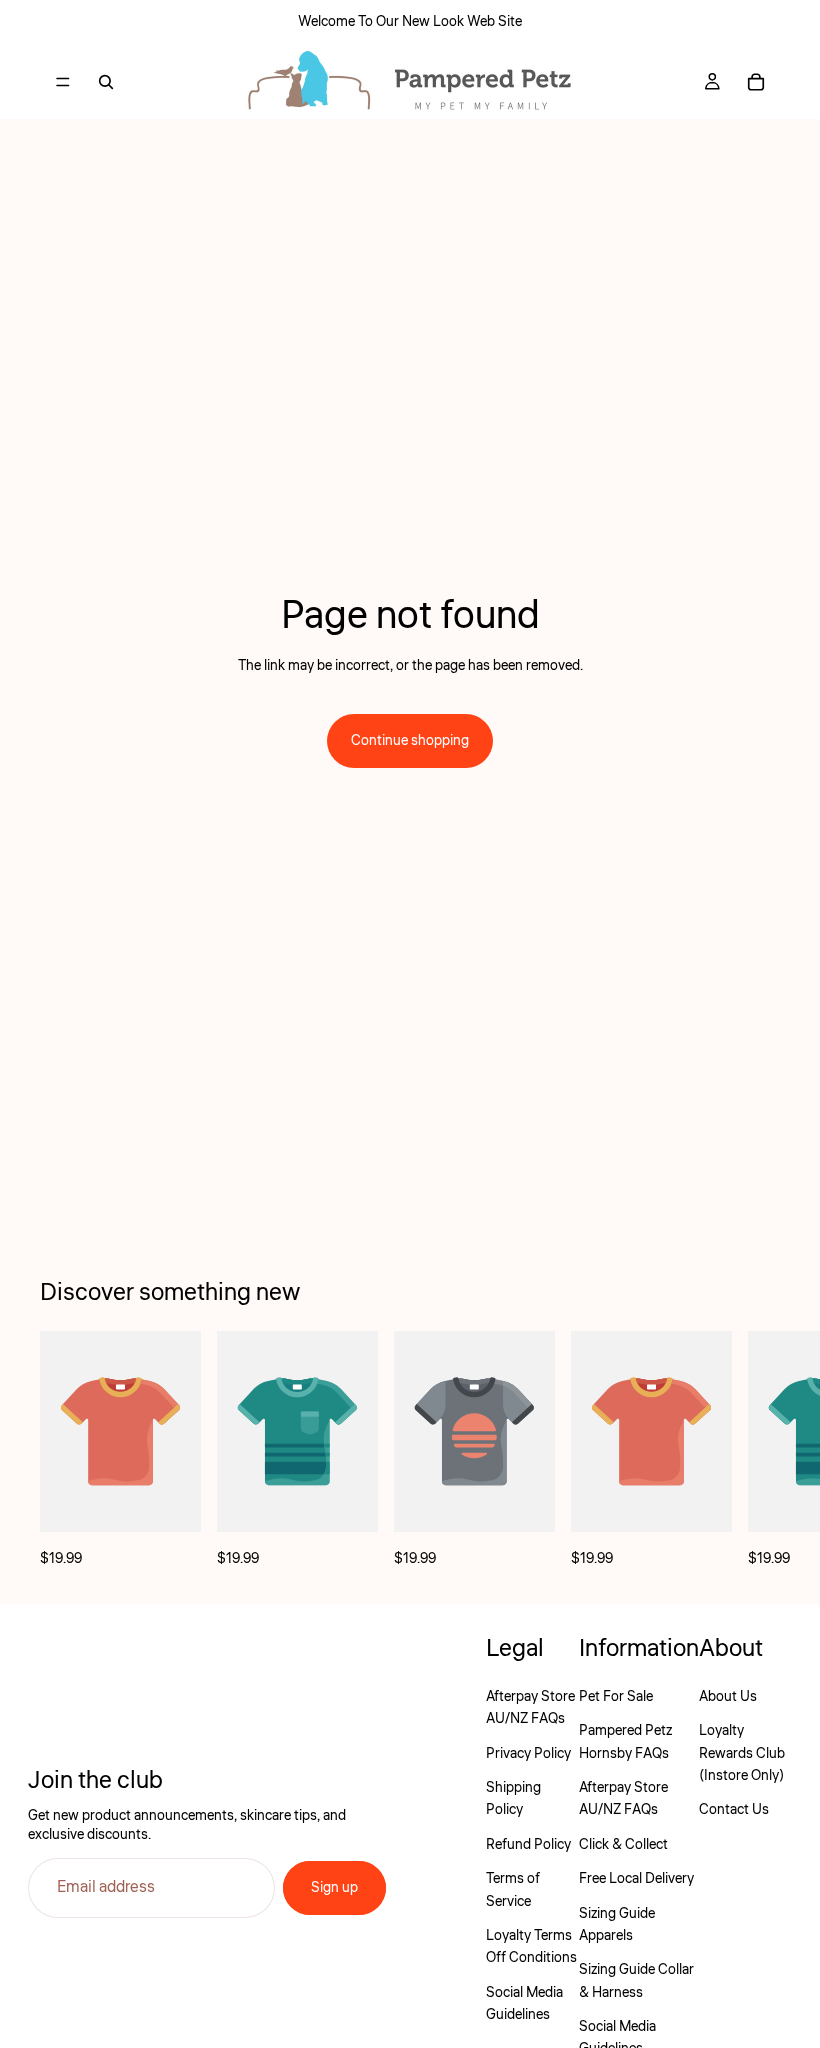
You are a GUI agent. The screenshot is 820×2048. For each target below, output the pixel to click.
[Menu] (63, 82)
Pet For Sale (616, 1697)
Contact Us (734, 1810)
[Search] (106, 82)
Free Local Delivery (636, 1879)
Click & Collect (623, 1845)
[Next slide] (758, 1450)
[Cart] (756, 82)
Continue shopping (410, 741)
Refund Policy (528, 1845)
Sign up (334, 1888)
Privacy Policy (528, 1754)
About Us (728, 1697)
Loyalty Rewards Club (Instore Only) (742, 1753)
